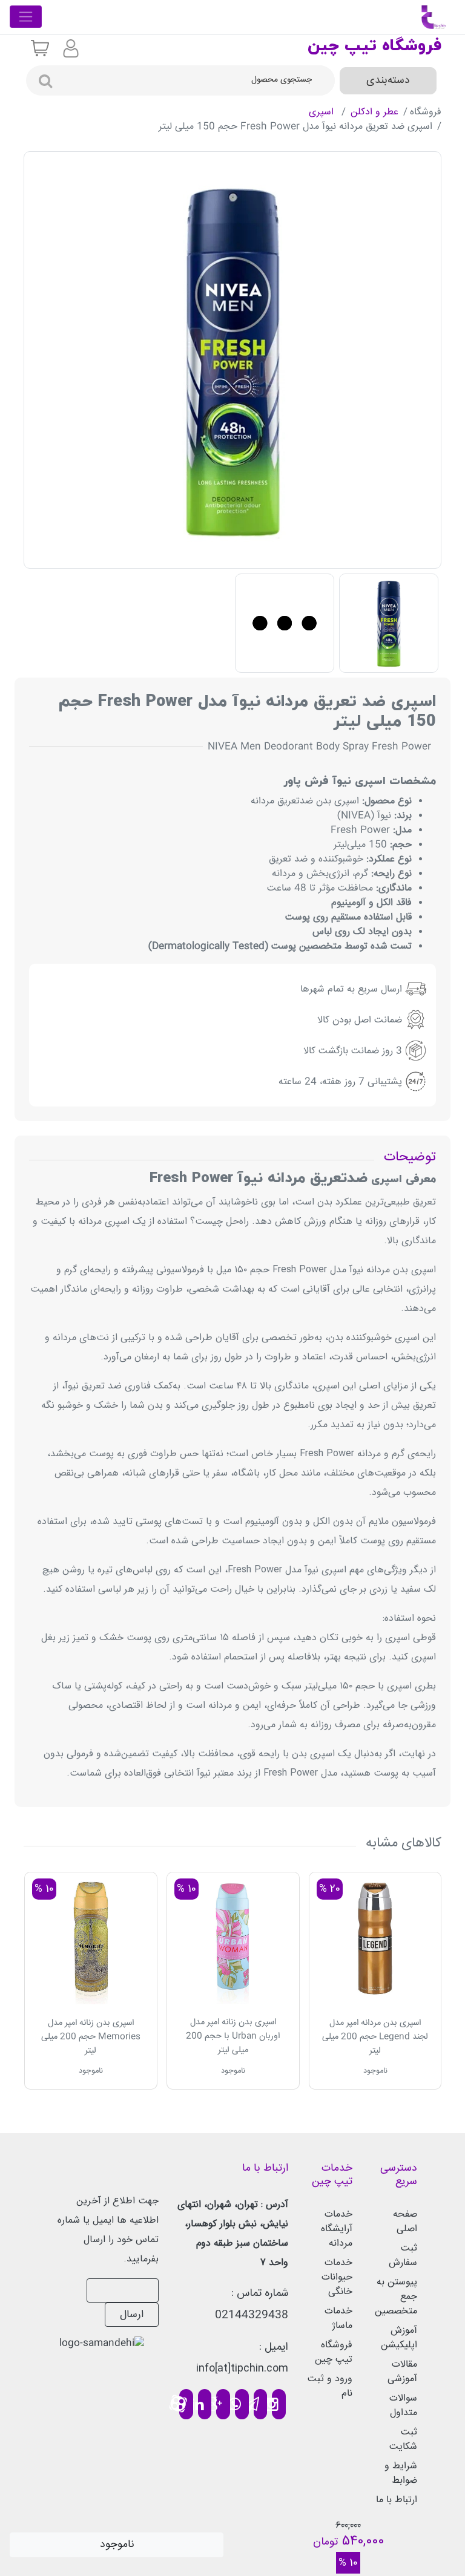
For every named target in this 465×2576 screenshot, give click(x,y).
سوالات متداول (403, 2406)
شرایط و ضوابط (401, 2473)
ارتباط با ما (397, 2500)
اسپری (323, 112)
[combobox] (197, 80)
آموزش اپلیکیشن (399, 2338)
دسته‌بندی (388, 80)
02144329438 (252, 2315)
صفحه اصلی (405, 2222)
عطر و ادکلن (374, 112)
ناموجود (117, 2545)
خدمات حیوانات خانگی (337, 2277)
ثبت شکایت (403, 2440)
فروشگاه (426, 112)
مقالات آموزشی (402, 2372)
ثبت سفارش (403, 2256)
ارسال (132, 2315)
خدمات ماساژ (338, 2319)
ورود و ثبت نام (330, 2386)
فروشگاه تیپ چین (334, 2352)
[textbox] (197, 80)
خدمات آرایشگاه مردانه (337, 2229)
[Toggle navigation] (26, 17)
